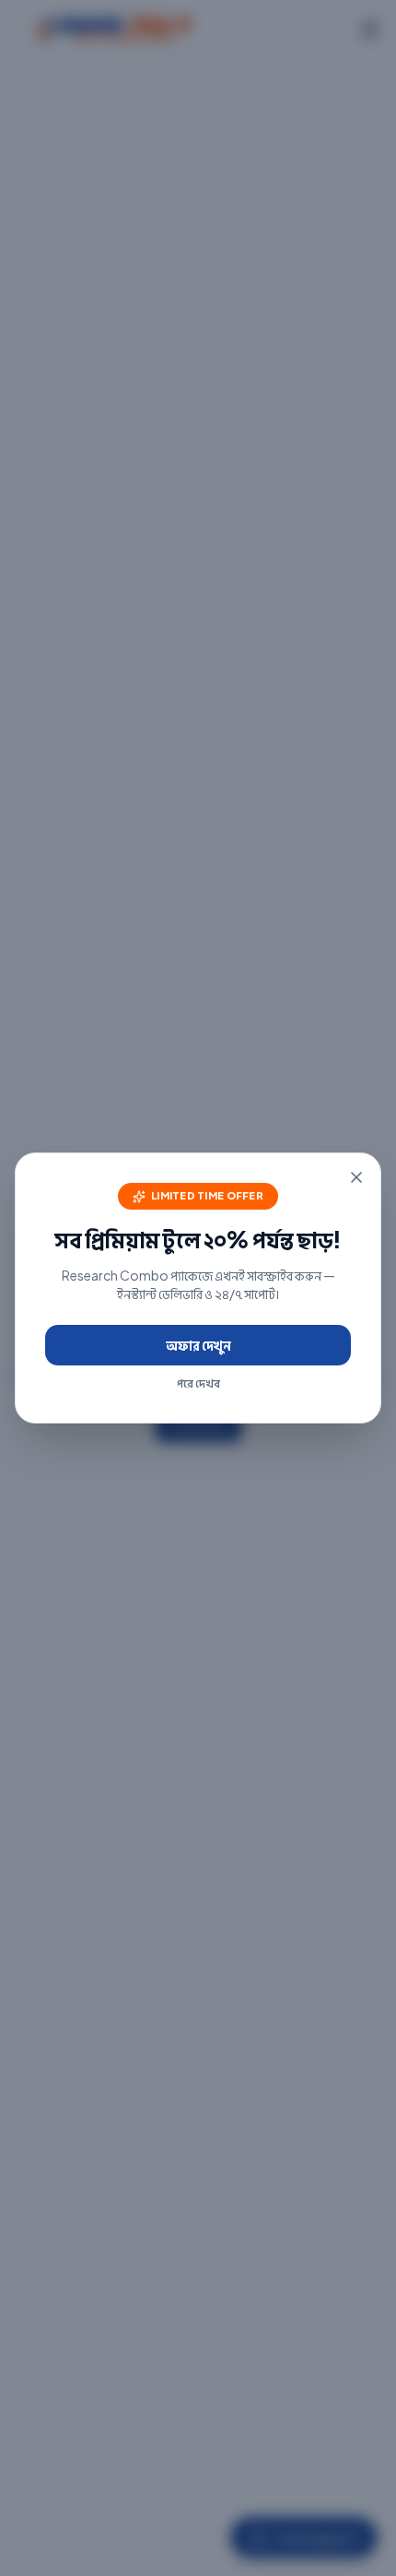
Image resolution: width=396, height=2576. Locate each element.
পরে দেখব (198, 1383)
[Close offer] (356, 1177)
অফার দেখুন (198, 1345)
